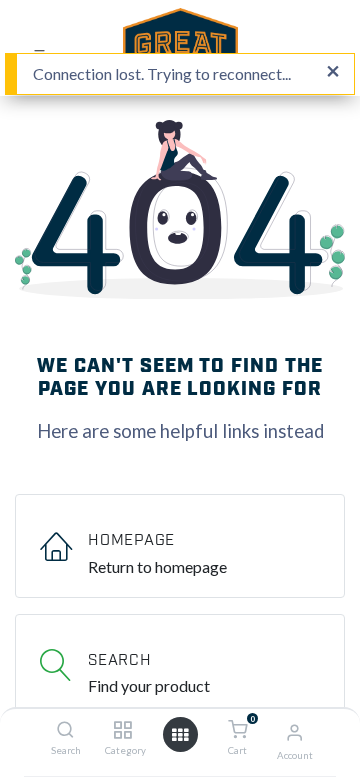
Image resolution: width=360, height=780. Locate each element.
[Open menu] (180, 735)
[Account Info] (294, 731)
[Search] (65, 729)
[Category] (122, 729)
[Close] (333, 72)
